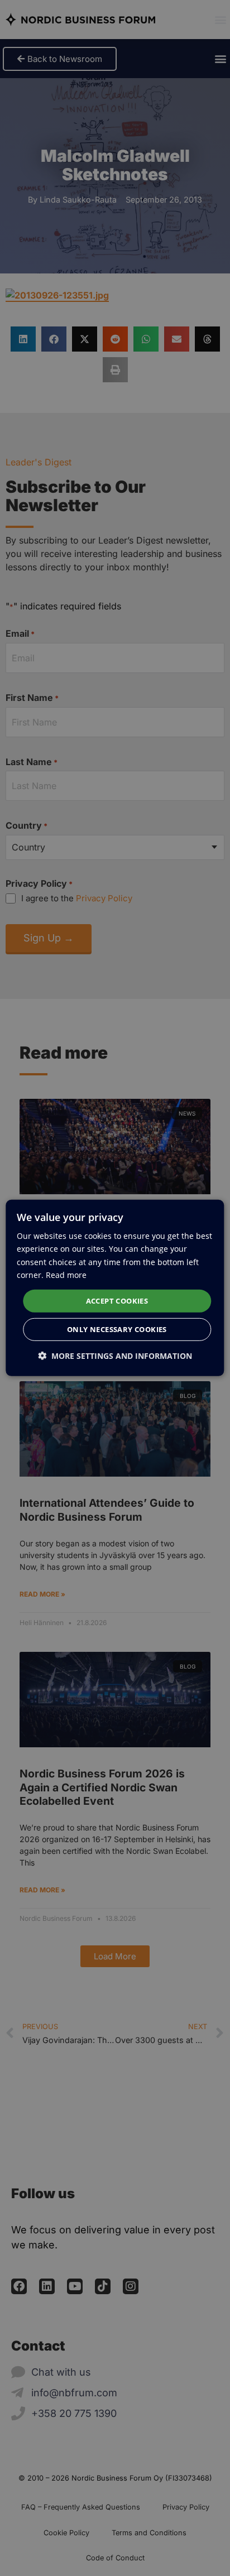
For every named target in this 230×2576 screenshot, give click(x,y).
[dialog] (115, 1288)
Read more (66, 1274)
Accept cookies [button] (117, 1301)
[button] (115, 1356)
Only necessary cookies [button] (117, 1329)
